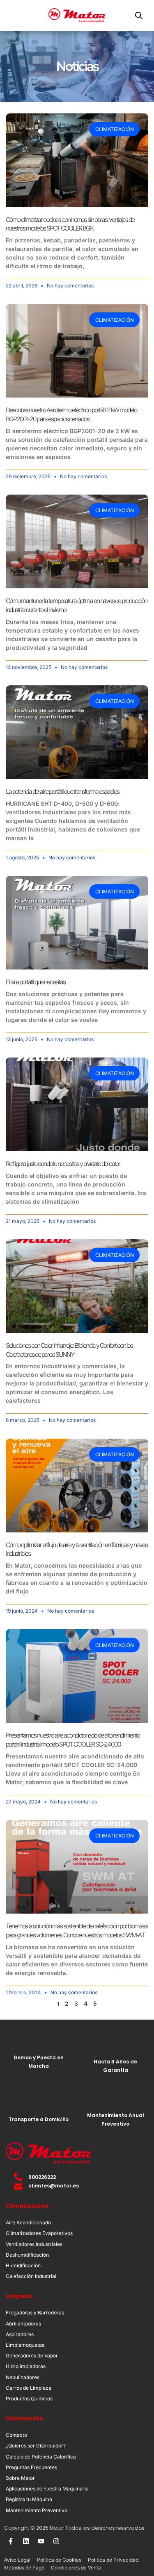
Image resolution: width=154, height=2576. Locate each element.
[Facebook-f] (11, 2541)
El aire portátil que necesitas (36, 982)
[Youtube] (41, 2541)
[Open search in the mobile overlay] (139, 15)
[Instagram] (56, 2541)
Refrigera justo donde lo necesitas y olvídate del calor (63, 1164)
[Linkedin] (26, 2541)
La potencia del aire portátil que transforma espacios (62, 792)
